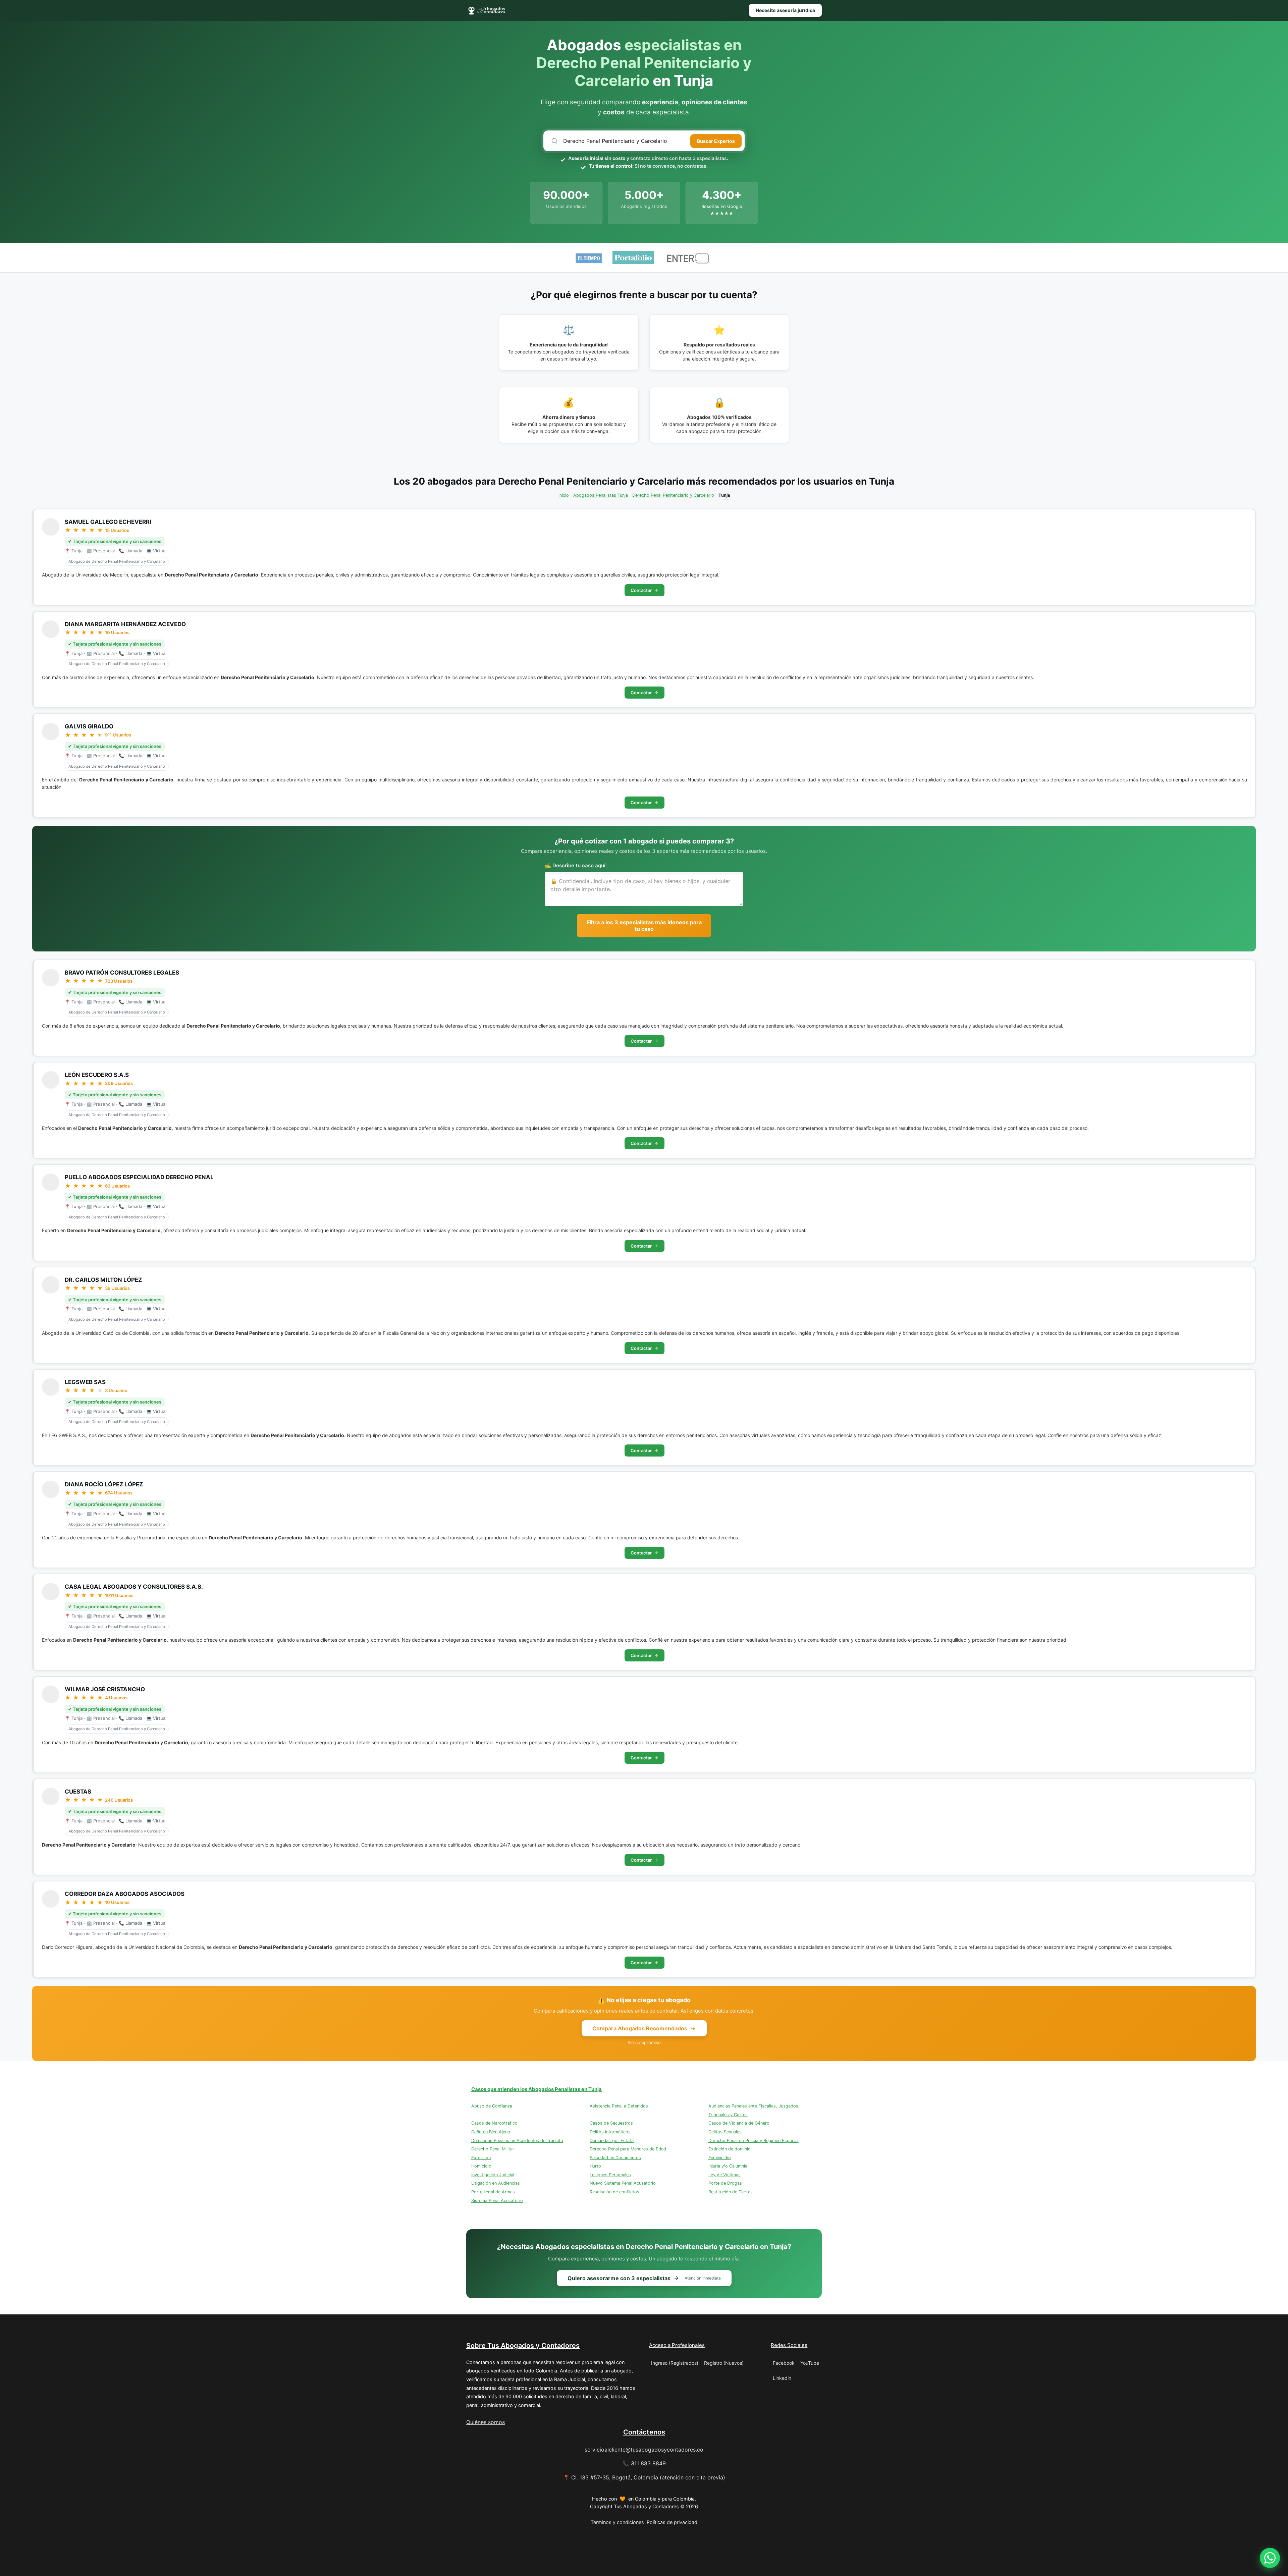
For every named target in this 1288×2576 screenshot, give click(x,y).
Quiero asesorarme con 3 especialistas (644, 2278)
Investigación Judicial (493, 2175)
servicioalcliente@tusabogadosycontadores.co (644, 2450)
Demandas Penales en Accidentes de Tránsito (517, 2141)
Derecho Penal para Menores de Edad (628, 2149)
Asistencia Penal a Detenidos (619, 2106)
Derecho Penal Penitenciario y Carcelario (673, 495)
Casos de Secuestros (611, 2123)
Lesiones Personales (610, 2175)
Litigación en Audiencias (496, 2183)
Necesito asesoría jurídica (785, 10)
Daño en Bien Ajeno (491, 2132)
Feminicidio (720, 2158)
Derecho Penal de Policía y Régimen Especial (754, 2141)
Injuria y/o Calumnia (728, 2166)
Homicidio (481, 2166)
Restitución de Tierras (731, 2192)
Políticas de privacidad (672, 2522)
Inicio (564, 495)
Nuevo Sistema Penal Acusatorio (623, 2183)
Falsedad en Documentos (615, 2158)
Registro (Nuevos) (724, 2363)
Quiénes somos (486, 2422)
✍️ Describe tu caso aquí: (576, 865)
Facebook (784, 2363)
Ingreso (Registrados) (675, 2363)
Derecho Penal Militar (493, 2149)
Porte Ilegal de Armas (493, 2192)
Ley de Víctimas (724, 2175)
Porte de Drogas (725, 2183)
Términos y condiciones (617, 2522)
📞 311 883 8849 (644, 2463)
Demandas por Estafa (612, 2141)
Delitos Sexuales (725, 2132)
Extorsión (481, 2158)
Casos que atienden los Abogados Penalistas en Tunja (536, 2089)
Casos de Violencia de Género (739, 2123)
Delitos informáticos (610, 2132)
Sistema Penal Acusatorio (497, 2201)
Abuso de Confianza (492, 2106)
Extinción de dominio (730, 2149)
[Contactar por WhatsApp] (1270, 2558)
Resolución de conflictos (614, 2192)
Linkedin (782, 2378)
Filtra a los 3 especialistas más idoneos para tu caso (644, 926)
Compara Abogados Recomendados (640, 2028)
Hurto (595, 2166)
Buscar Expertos (716, 141)
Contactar (641, 590)
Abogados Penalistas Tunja (601, 495)
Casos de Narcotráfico (494, 2123)
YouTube (810, 2363)
